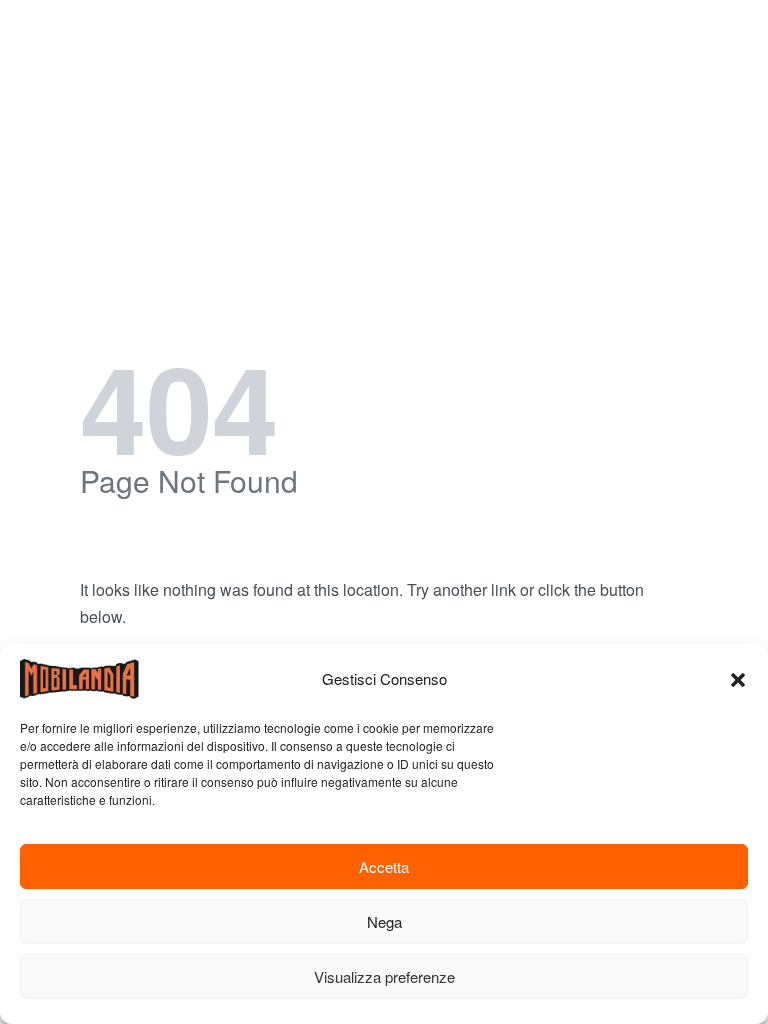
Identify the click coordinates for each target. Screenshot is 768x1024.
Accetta (384, 866)
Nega (384, 921)
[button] (738, 679)
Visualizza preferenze (384, 976)
